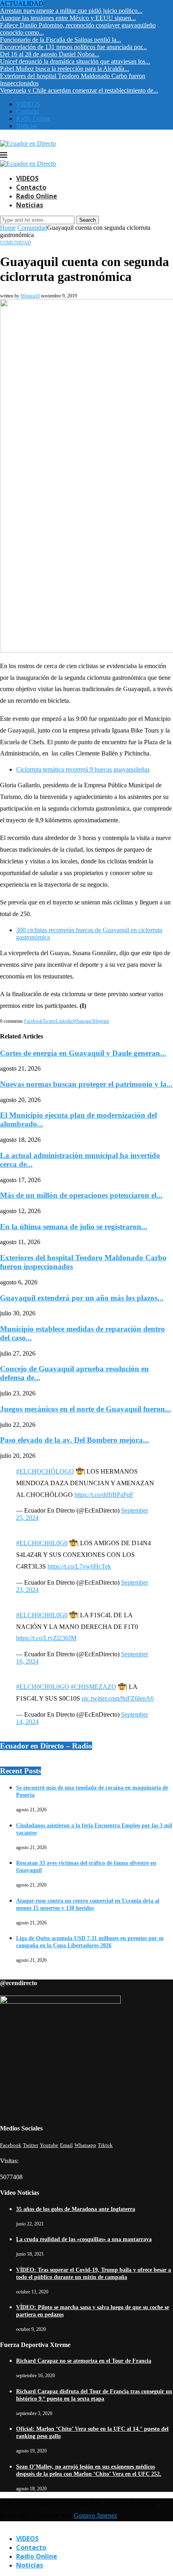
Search (88, 220)
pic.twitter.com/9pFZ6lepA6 (118, 1698)
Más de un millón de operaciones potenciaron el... (81, 1195)
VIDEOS (28, 104)
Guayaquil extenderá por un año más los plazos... (82, 1298)
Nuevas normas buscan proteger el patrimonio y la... (86, 1084)
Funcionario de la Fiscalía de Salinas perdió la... (61, 40)
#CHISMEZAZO (94, 1687)
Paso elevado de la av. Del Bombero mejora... (74, 1440)
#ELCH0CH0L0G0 (42, 1543)
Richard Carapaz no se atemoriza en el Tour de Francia (84, 2361)
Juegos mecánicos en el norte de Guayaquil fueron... (85, 1409)
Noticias (27, 126)
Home (8, 228)
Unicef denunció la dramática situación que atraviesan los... (75, 61)
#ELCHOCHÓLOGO (45, 1471)
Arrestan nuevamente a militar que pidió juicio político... (71, 11)
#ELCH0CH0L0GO (43, 1687)
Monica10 (30, 296)
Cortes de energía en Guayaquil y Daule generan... (83, 1053)
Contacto (28, 111)
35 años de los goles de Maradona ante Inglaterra (76, 2209)
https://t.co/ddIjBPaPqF (104, 1495)
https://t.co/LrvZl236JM (46, 1638)
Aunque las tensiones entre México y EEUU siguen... (68, 18)
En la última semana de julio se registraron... (74, 1227)
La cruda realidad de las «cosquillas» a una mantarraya (84, 2239)
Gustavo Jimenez (95, 2515)
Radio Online (33, 119)
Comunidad (32, 228)
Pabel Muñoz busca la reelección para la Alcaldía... (65, 69)
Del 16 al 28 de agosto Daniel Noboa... (50, 54)
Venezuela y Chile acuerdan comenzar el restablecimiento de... (79, 90)
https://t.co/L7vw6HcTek (79, 1566)
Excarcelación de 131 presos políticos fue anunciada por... (73, 47)
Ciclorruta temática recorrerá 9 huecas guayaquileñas (83, 769)
